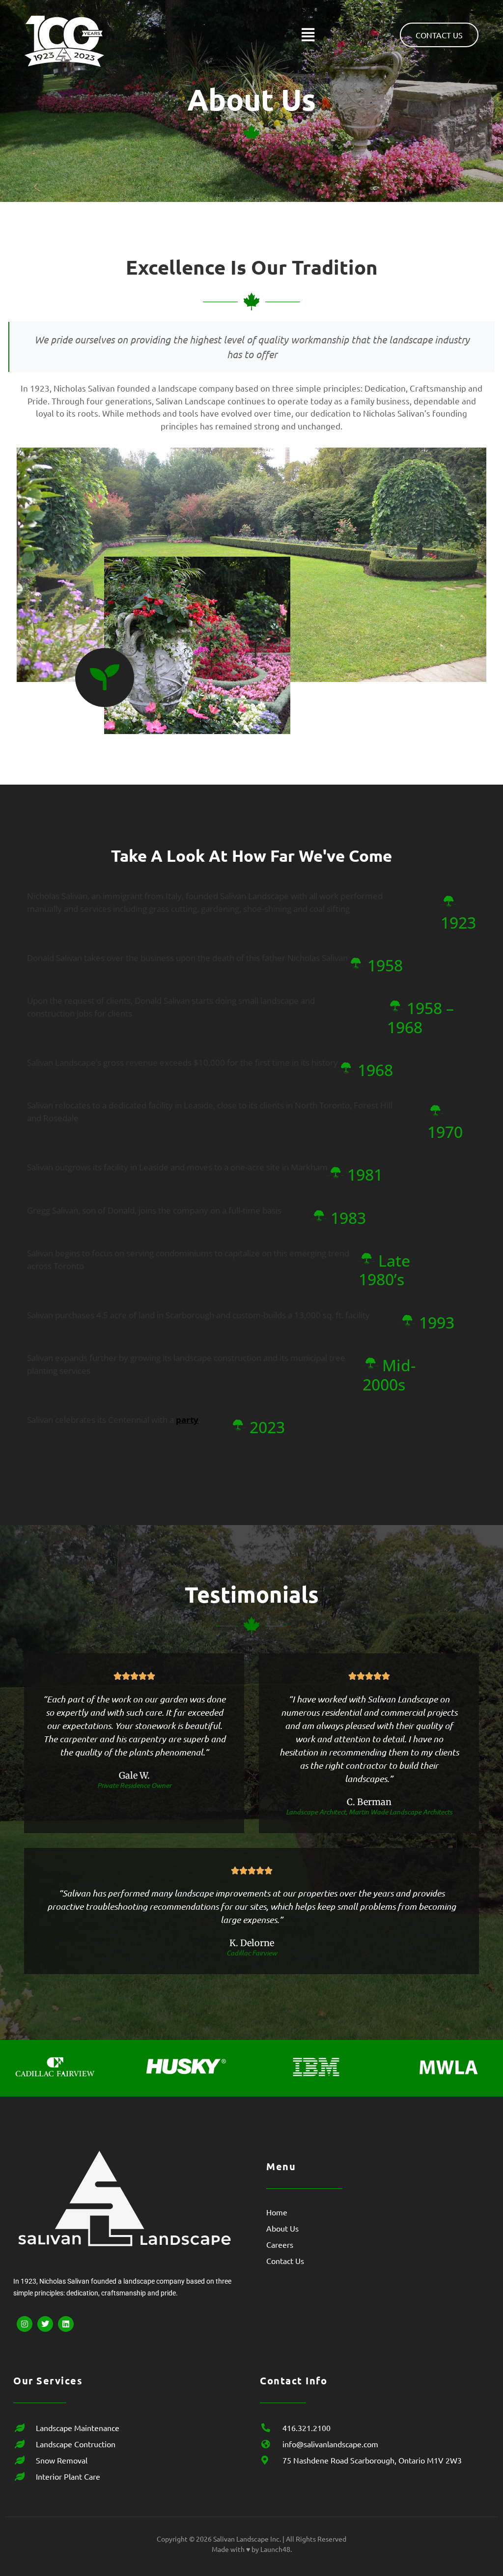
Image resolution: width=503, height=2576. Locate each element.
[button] (308, 35)
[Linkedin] (66, 2324)
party (187, 1420)
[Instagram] (25, 2324)
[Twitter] (45, 2324)
